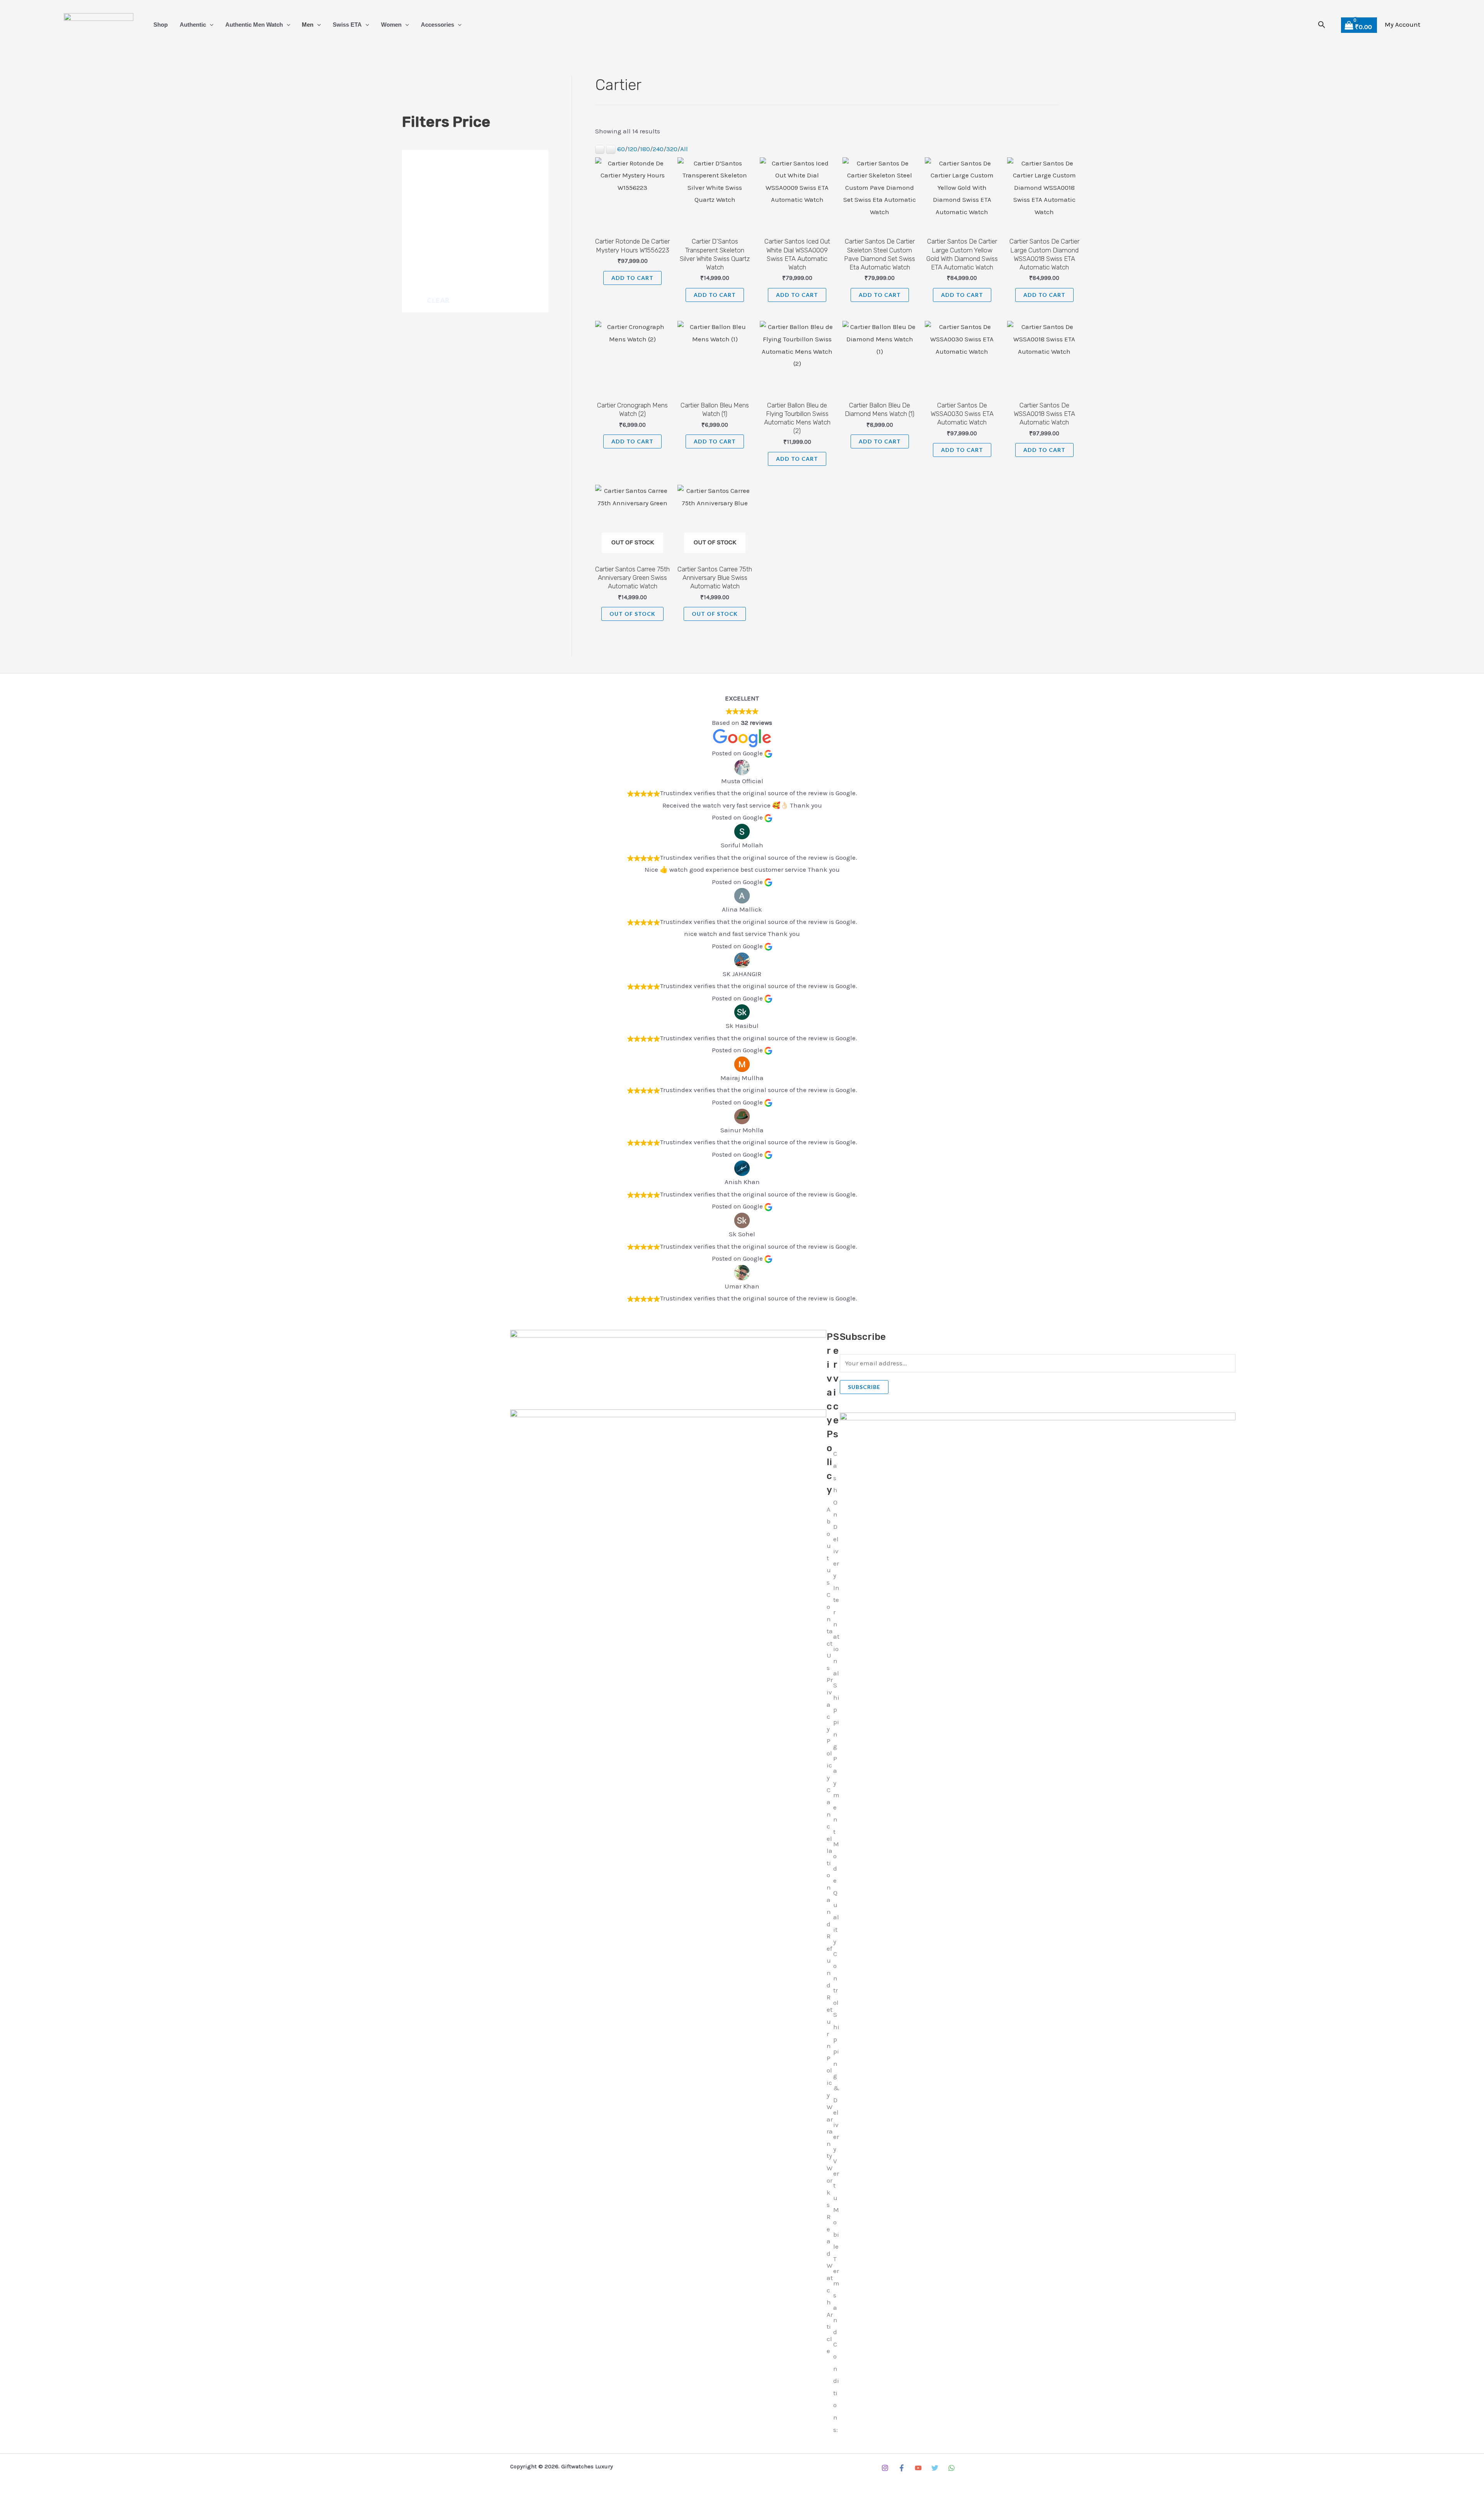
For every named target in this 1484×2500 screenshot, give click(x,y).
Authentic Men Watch (254, 25)
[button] (210, 25)
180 (645, 149)
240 (658, 149)
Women (391, 25)
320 (672, 149)
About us (829, 1546)
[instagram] (885, 2468)
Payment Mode (836, 1820)
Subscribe (864, 1387)
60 (621, 149)
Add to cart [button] (632, 278)
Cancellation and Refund (830, 1887)
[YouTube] (918, 2468)
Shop (161, 25)
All (684, 149)
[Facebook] (902, 2468)
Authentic (193, 25)
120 (632, 149)
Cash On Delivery (836, 1515)
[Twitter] (935, 2468)
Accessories (437, 25)
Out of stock (632, 614)
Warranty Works (830, 2156)
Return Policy (830, 2046)
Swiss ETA (347, 25)
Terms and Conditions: (836, 2344)
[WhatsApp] (951, 2468)
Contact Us (830, 1631)
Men (308, 25)
